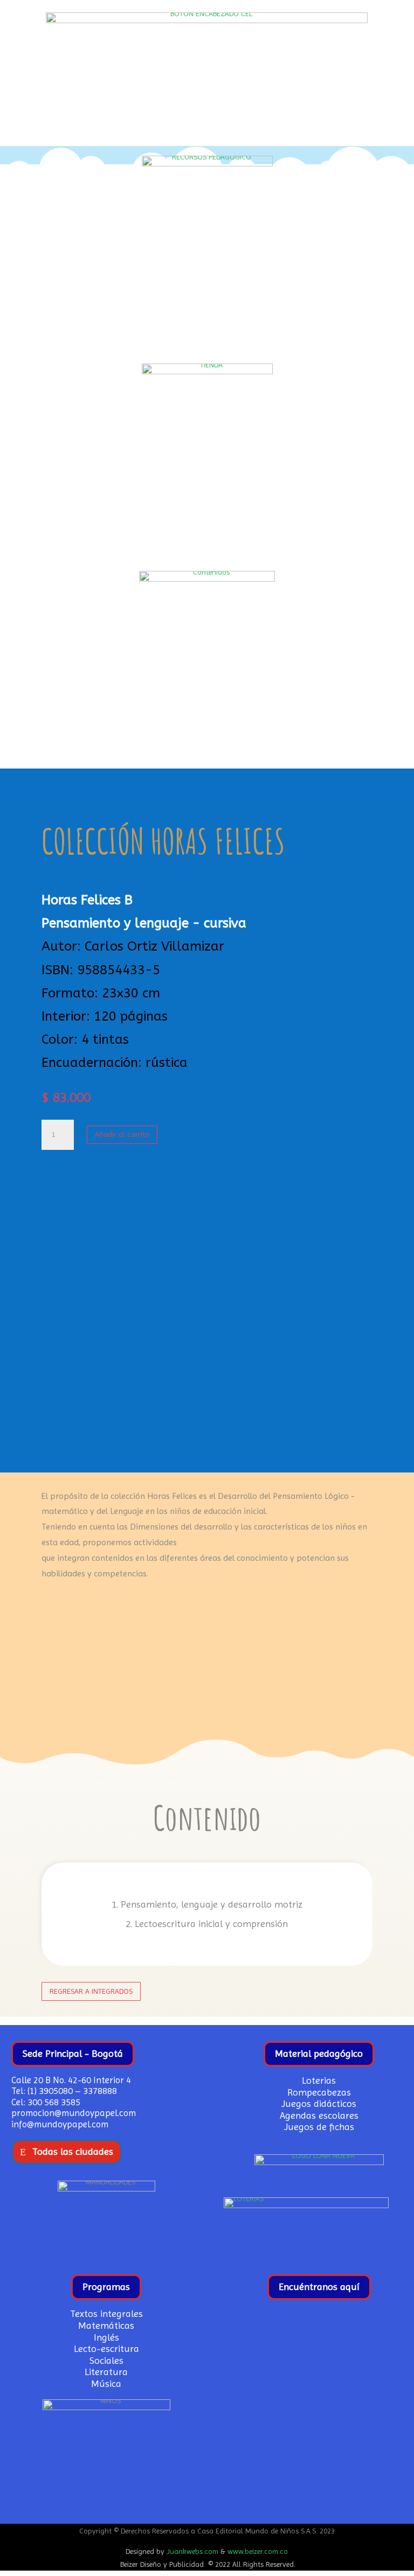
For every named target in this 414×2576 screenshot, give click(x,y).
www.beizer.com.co (258, 2551)
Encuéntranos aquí (319, 2287)
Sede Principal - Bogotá (73, 2053)
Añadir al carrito (122, 1134)
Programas (106, 2287)
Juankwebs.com (192, 2551)
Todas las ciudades (73, 2151)
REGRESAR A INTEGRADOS (91, 1991)
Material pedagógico (319, 2053)
